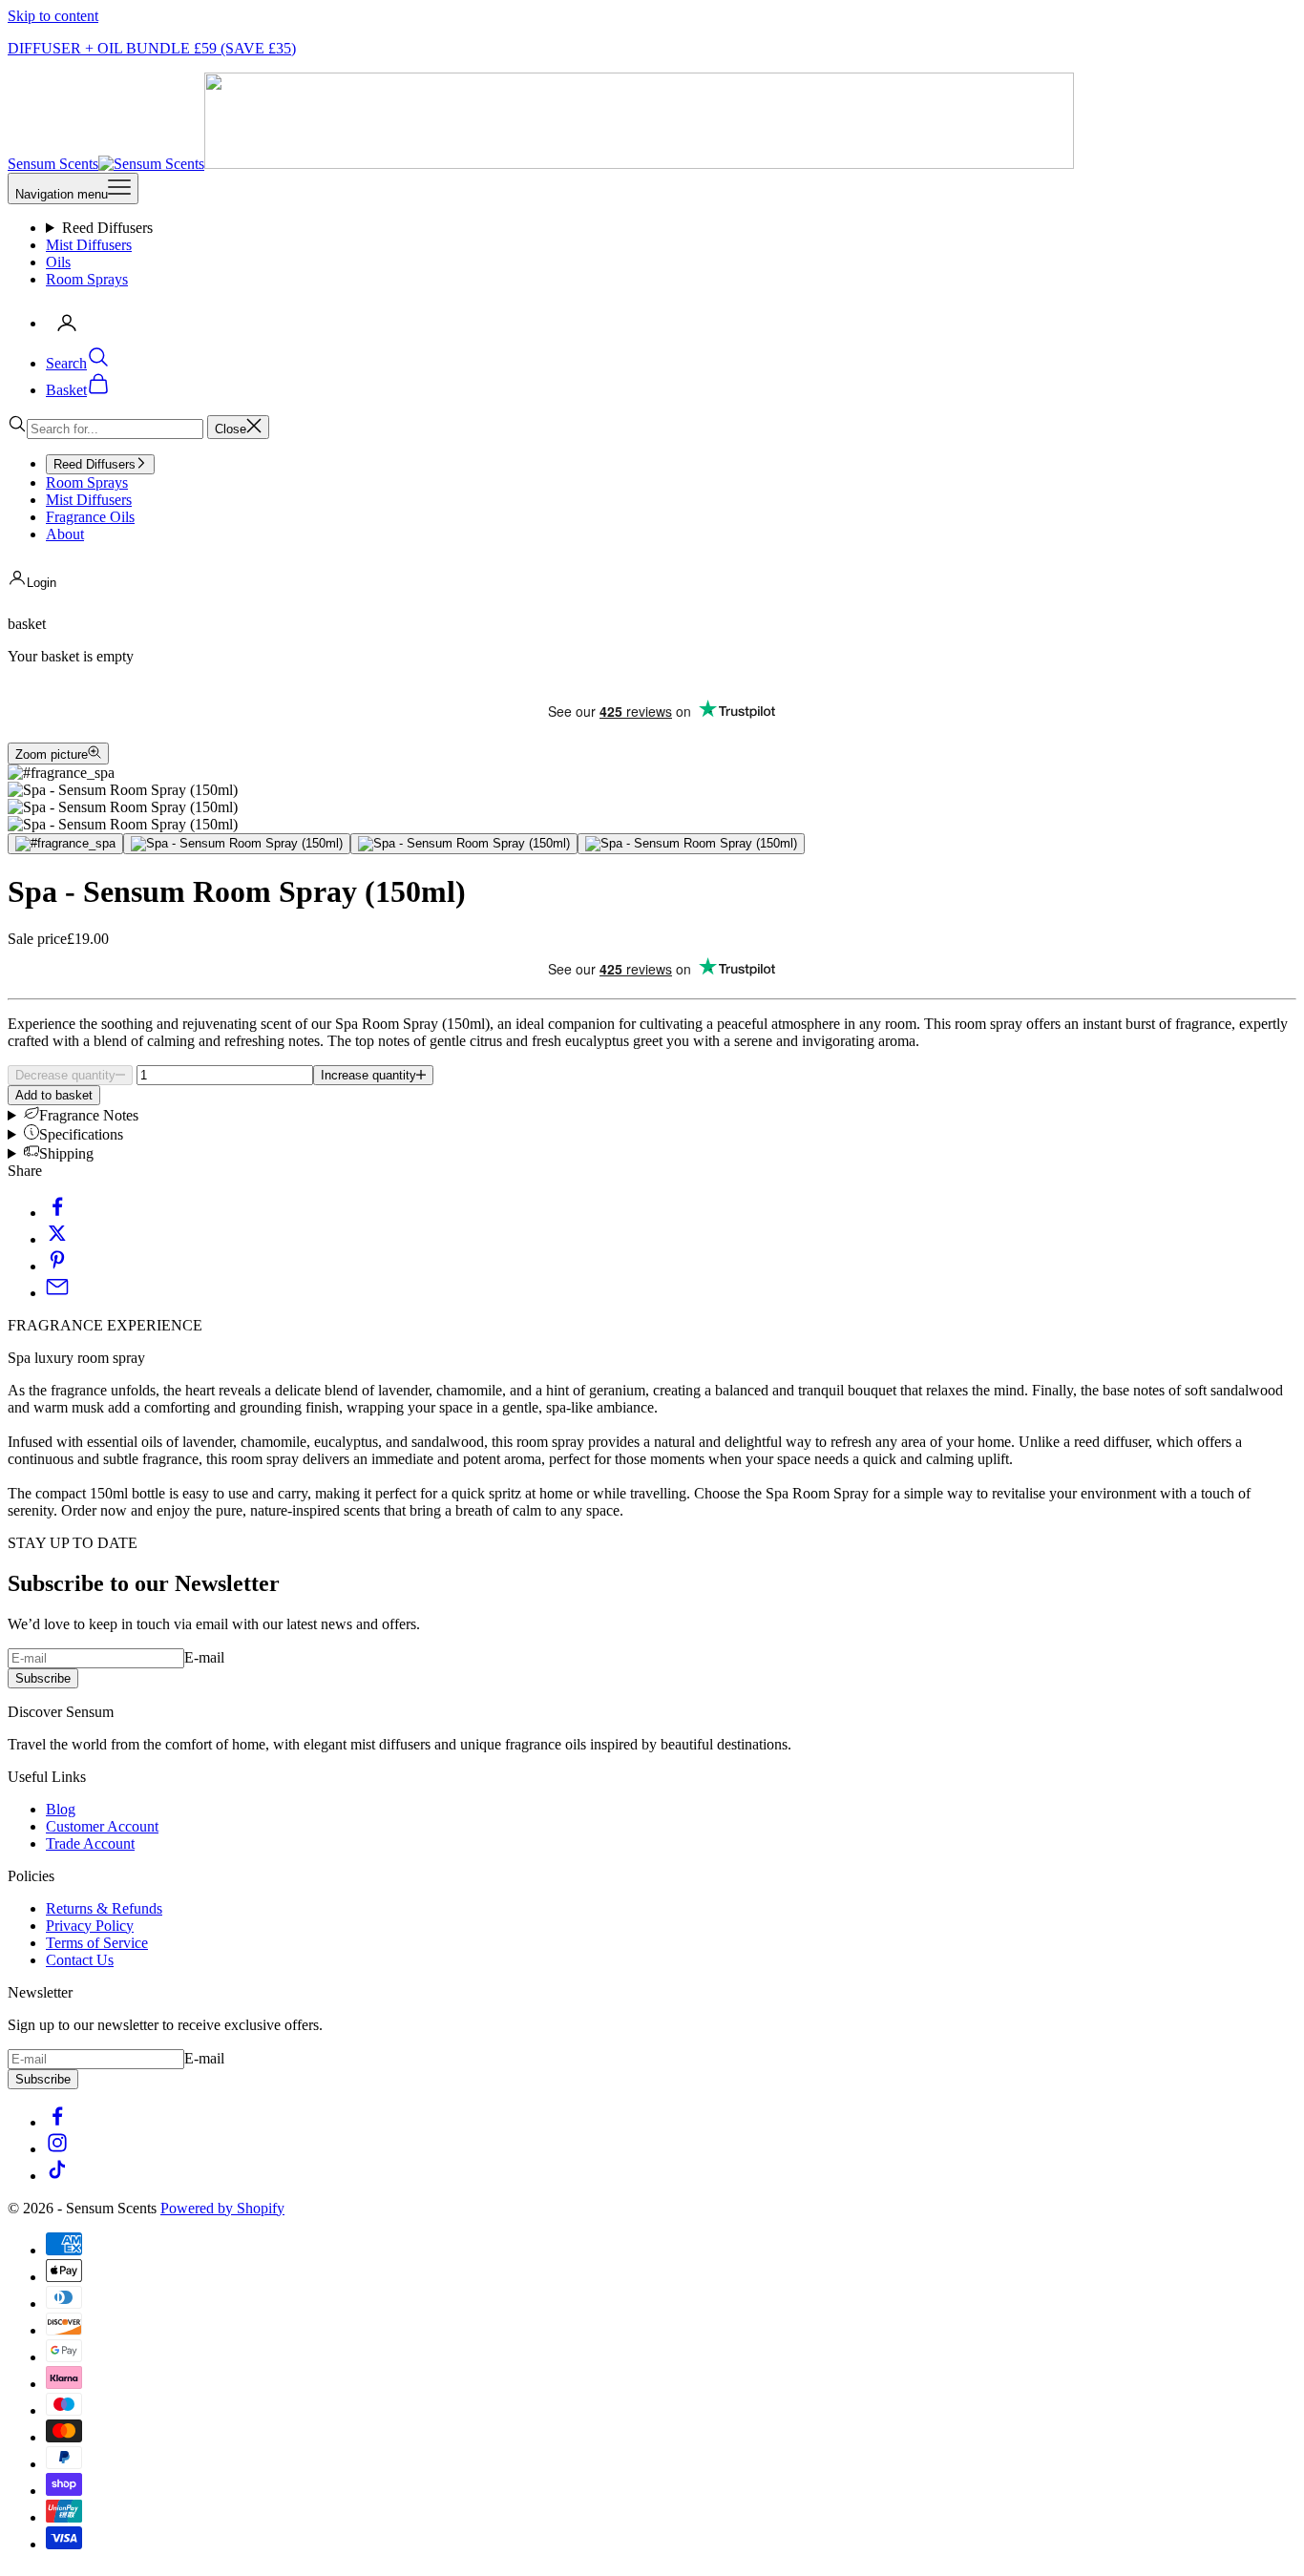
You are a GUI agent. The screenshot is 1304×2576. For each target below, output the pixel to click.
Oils (58, 262)
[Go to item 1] (65, 844)
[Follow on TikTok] (57, 2176)
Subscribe (43, 1678)
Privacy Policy (90, 1926)
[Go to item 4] (691, 844)
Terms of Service (97, 1943)
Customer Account (102, 1826)
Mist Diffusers (89, 245)
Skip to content (53, 16)
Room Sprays (87, 279)
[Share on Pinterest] (57, 1266)
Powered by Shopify (222, 2208)
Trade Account (90, 1843)
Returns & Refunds (104, 1908)
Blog (61, 1809)
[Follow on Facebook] (57, 2122)
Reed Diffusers (107, 228)
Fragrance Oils (90, 517)
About (65, 534)
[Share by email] (57, 1293)
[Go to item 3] (464, 844)
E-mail (204, 1657)
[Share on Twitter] (57, 1239)
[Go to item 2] (237, 844)
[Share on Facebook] (57, 1213)
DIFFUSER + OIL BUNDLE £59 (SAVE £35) (152, 48)
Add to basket (54, 1095)
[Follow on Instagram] (57, 2149)
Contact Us (80, 1960)
